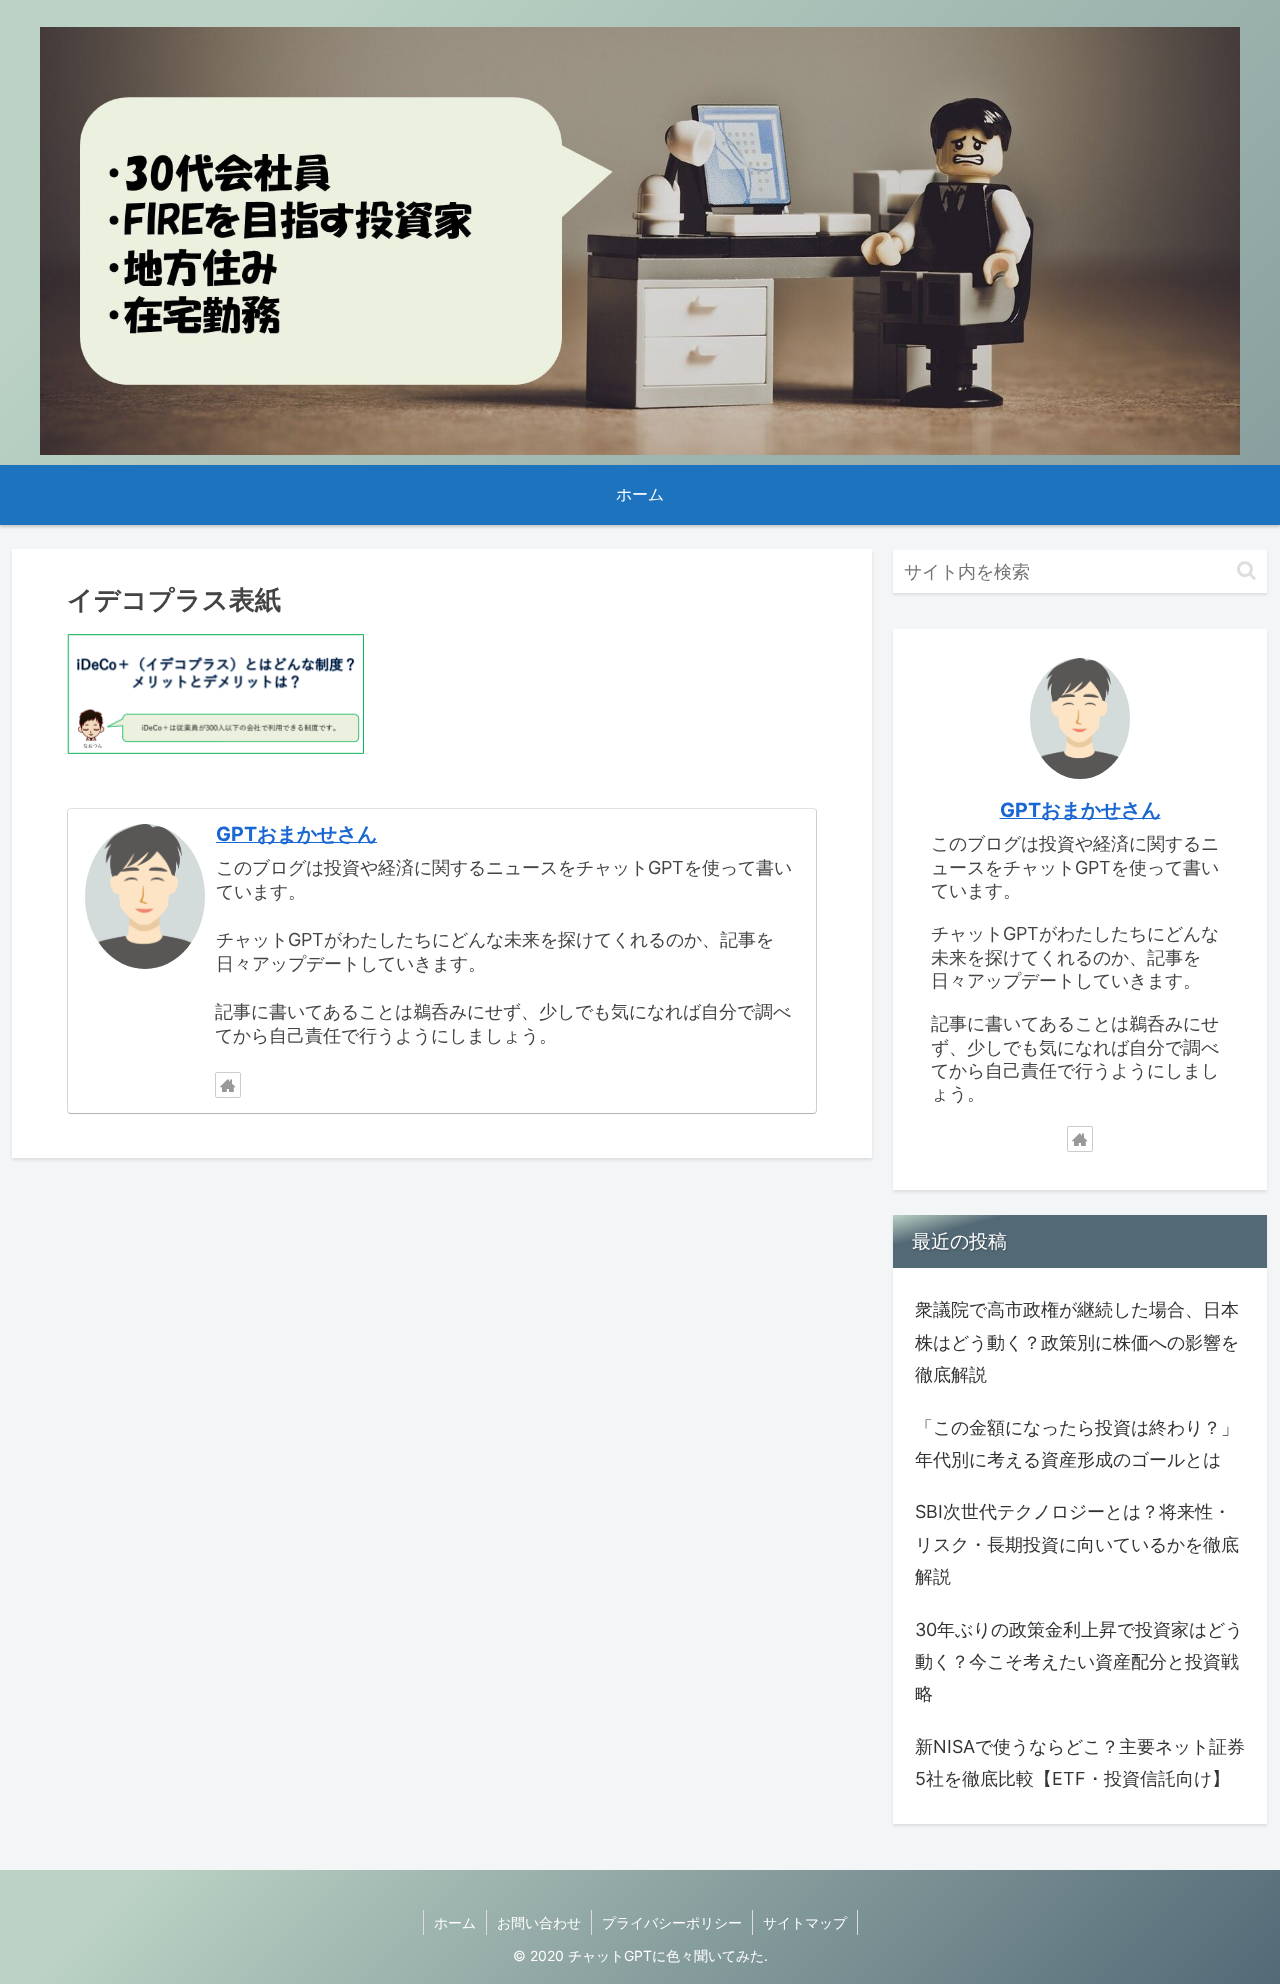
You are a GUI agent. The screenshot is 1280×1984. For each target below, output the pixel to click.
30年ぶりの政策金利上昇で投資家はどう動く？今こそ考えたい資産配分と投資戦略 (1079, 1662)
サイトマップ (805, 1922)
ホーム (455, 1922)
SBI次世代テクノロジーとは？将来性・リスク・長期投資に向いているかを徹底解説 (1077, 1544)
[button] (1246, 570)
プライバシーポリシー (672, 1922)
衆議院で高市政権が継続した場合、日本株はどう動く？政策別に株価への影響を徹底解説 (1077, 1342)
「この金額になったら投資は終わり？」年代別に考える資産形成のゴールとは (1077, 1443)
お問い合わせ (539, 1922)
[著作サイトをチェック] (228, 1085)
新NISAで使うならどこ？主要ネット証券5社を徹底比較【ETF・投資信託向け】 (1080, 1762)
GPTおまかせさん (296, 834)
